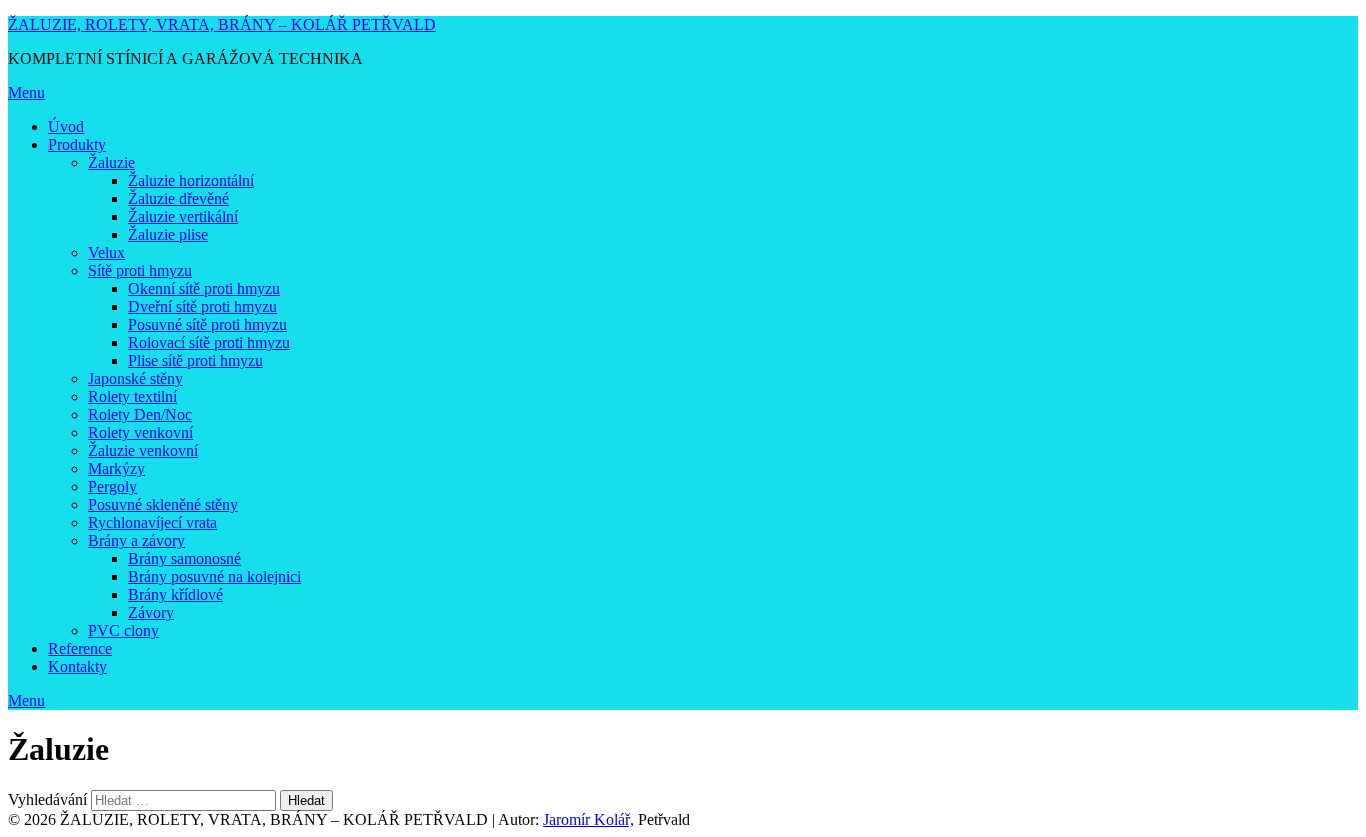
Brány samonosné (184, 558)
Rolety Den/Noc (140, 414)
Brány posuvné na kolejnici (214, 576)
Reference (80, 648)
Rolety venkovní (140, 432)
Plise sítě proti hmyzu (195, 360)
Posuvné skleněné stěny (163, 504)
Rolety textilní (132, 396)
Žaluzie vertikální (183, 216)
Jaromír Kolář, (588, 819)
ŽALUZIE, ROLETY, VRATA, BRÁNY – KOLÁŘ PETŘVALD (222, 24)
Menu (26, 92)
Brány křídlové (175, 594)
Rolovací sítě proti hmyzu (209, 342)
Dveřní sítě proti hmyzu (202, 306)
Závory (151, 612)
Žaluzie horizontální (191, 180)
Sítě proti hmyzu (140, 270)
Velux (106, 252)
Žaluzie (111, 162)
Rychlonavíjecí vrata (152, 522)
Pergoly (112, 486)
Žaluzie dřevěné (178, 198)
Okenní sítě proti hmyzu (204, 288)
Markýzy (116, 468)
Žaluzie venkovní (143, 450)
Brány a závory (136, 540)
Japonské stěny (135, 378)
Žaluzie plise (168, 234)
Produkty (77, 144)
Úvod (66, 126)
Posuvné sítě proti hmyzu (207, 324)
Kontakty (77, 666)
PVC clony (123, 630)
